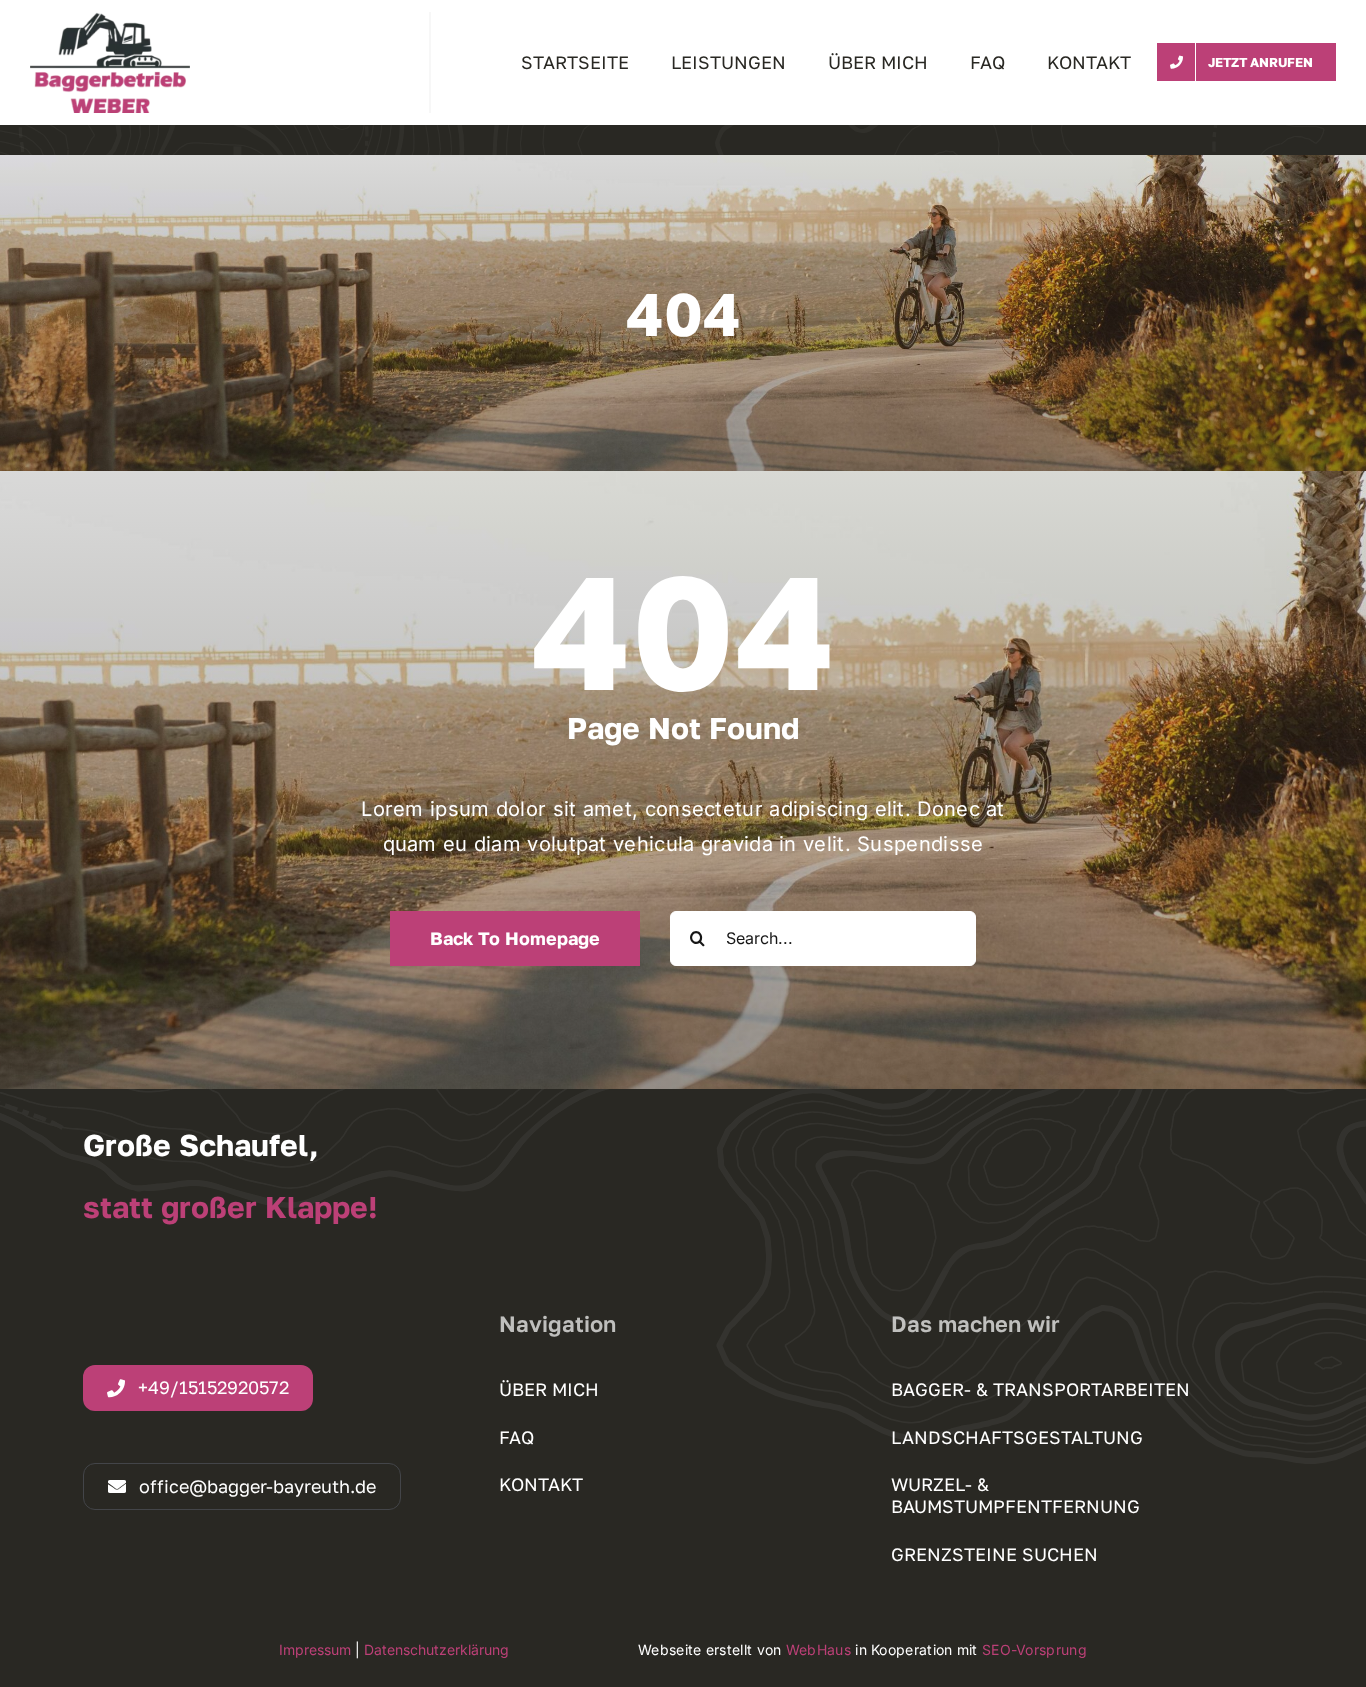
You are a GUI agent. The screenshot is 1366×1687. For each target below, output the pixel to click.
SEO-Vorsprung (1034, 1649)
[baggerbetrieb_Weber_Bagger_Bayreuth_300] (110, 22)
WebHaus (818, 1649)
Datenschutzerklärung (436, 1649)
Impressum (315, 1649)
